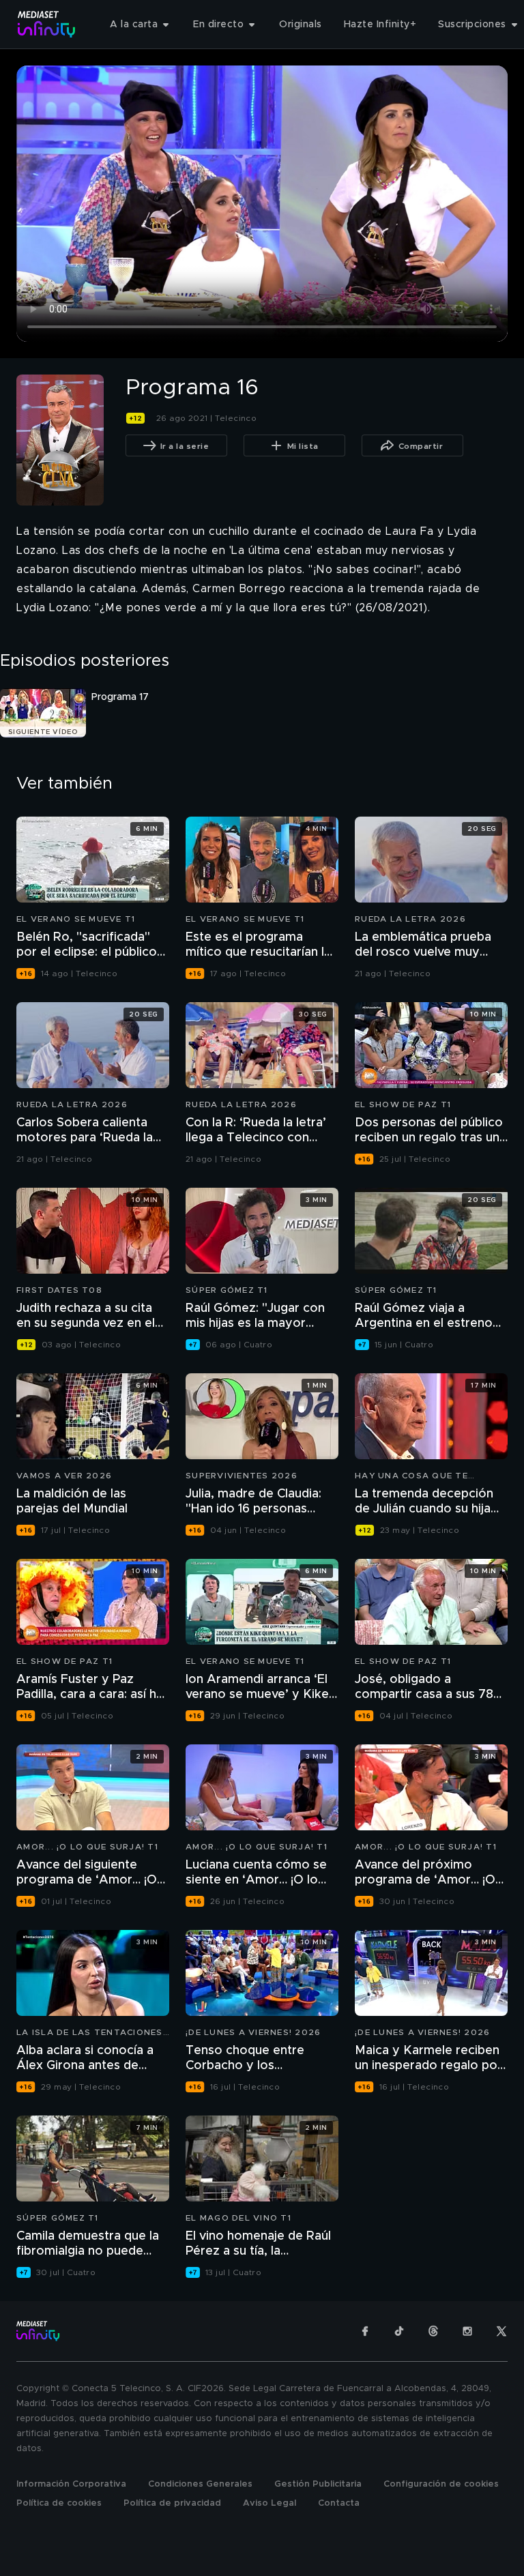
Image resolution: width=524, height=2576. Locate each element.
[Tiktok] (399, 2331)
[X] (501, 2331)
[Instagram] (467, 2331)
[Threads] (433, 2331)
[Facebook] (365, 2331)
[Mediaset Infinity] (47, 24)
